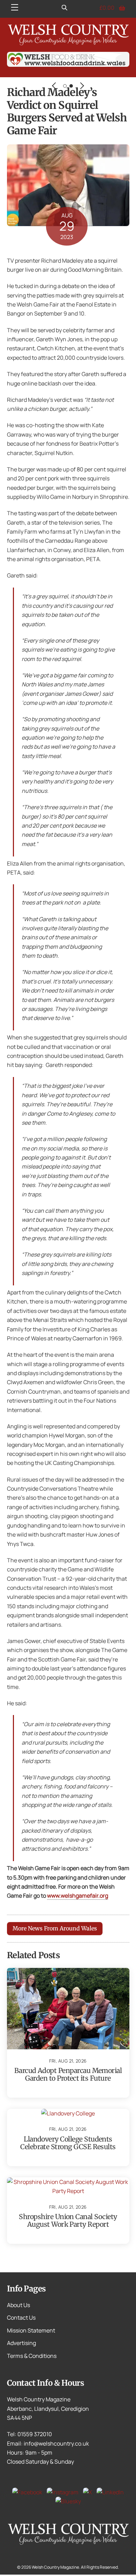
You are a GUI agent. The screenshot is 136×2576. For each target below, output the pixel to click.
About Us (18, 2305)
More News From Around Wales (55, 1928)
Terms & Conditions (32, 2356)
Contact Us (21, 2318)
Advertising (21, 2343)
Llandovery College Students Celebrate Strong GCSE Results (68, 2143)
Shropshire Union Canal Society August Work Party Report (68, 2220)
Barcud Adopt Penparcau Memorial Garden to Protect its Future (68, 2074)
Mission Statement (31, 2330)
